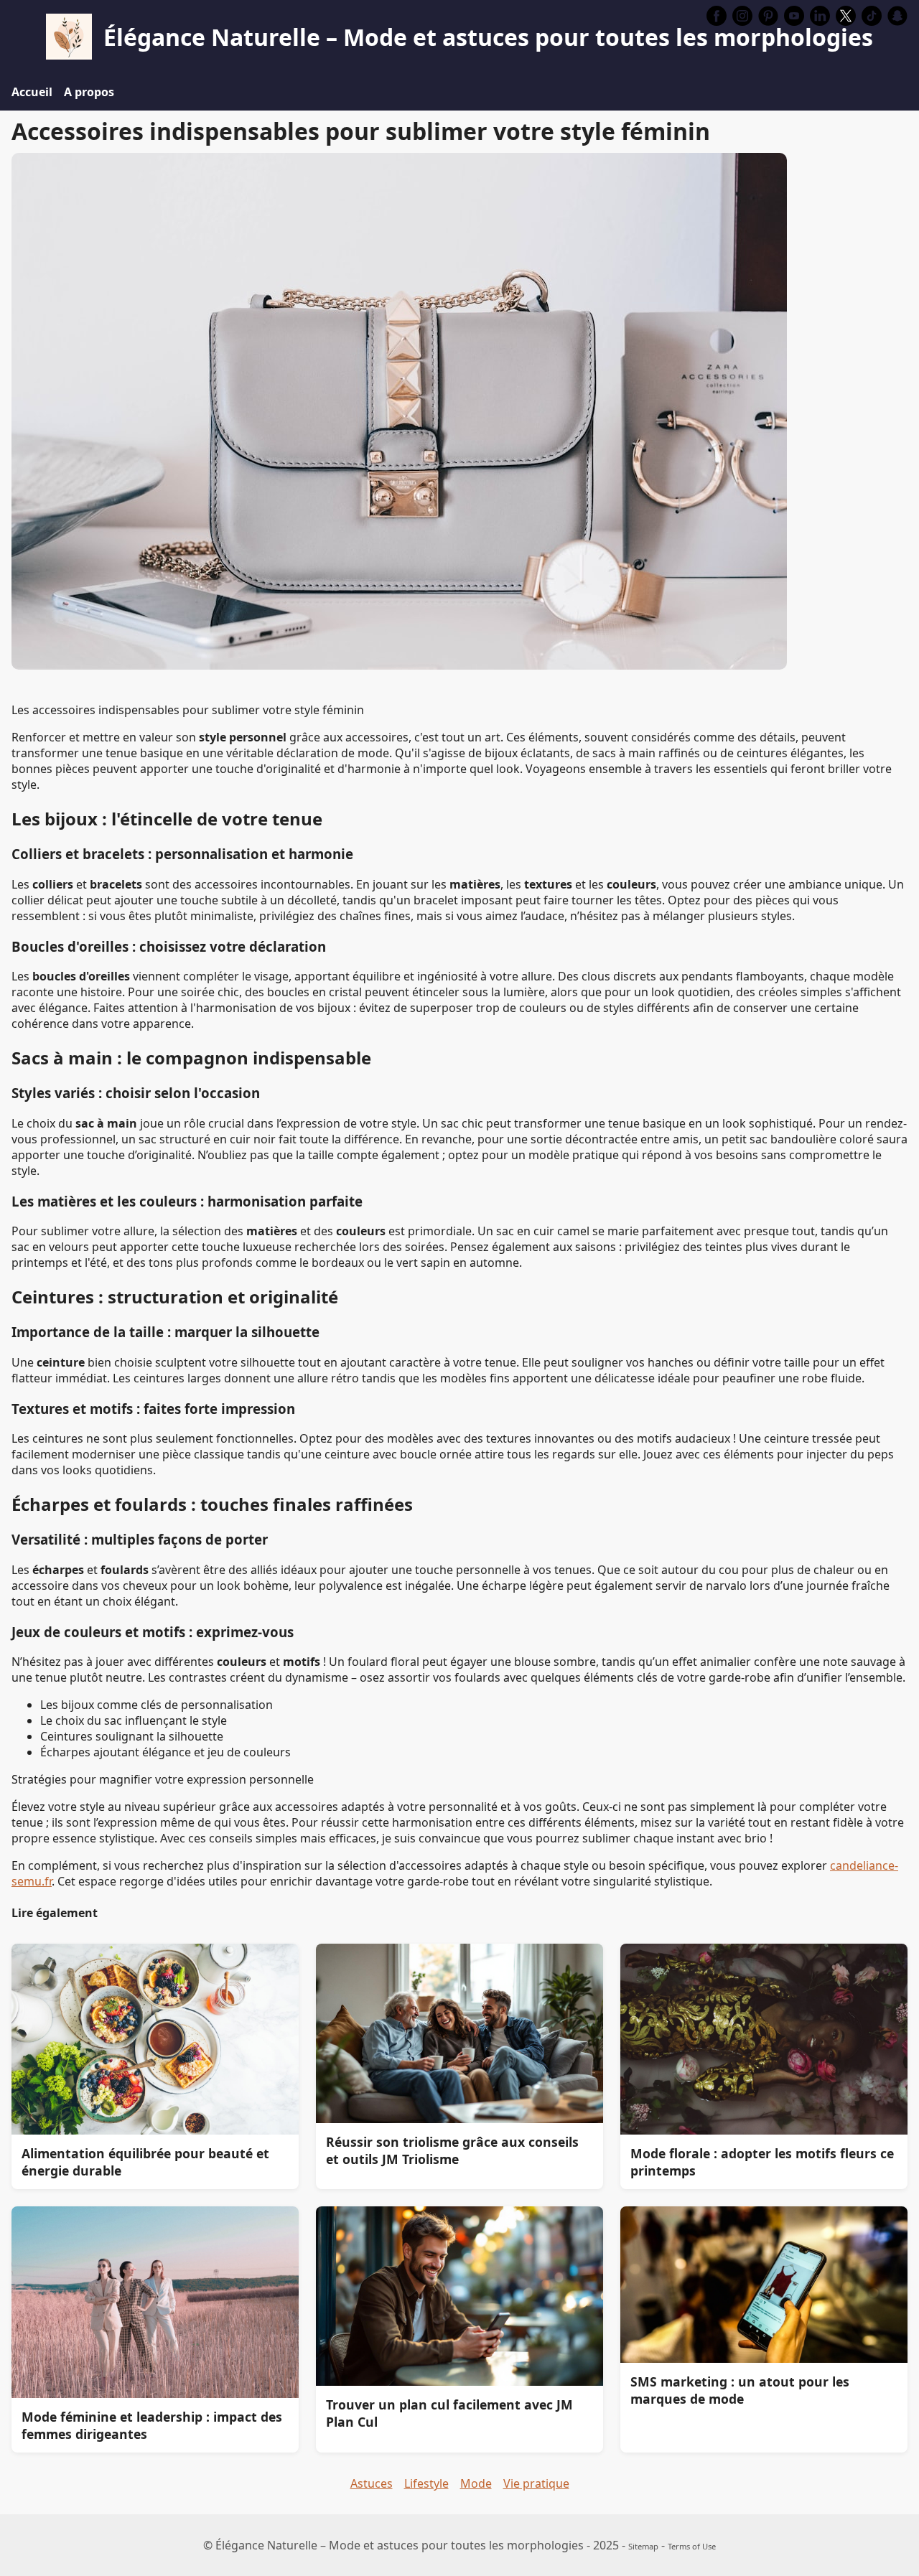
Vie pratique (536, 2483)
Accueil (32, 92)
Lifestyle (426, 2483)
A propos (89, 92)
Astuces (372, 2483)
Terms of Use (692, 2546)
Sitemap (643, 2546)
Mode (476, 2483)
